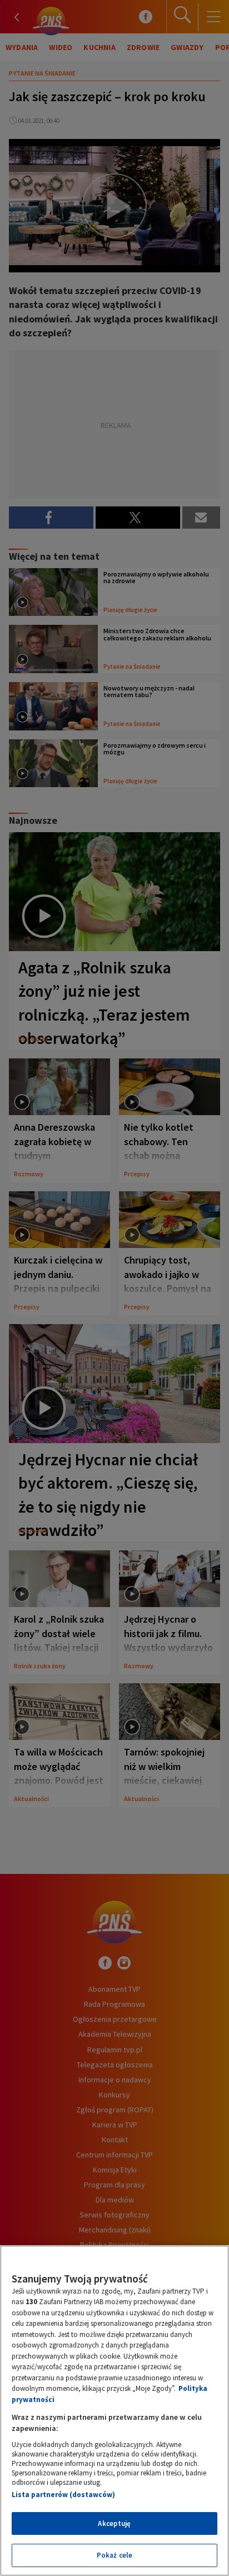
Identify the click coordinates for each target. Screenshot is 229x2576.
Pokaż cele (114, 2555)
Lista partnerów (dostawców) (63, 2495)
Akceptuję (114, 2523)
